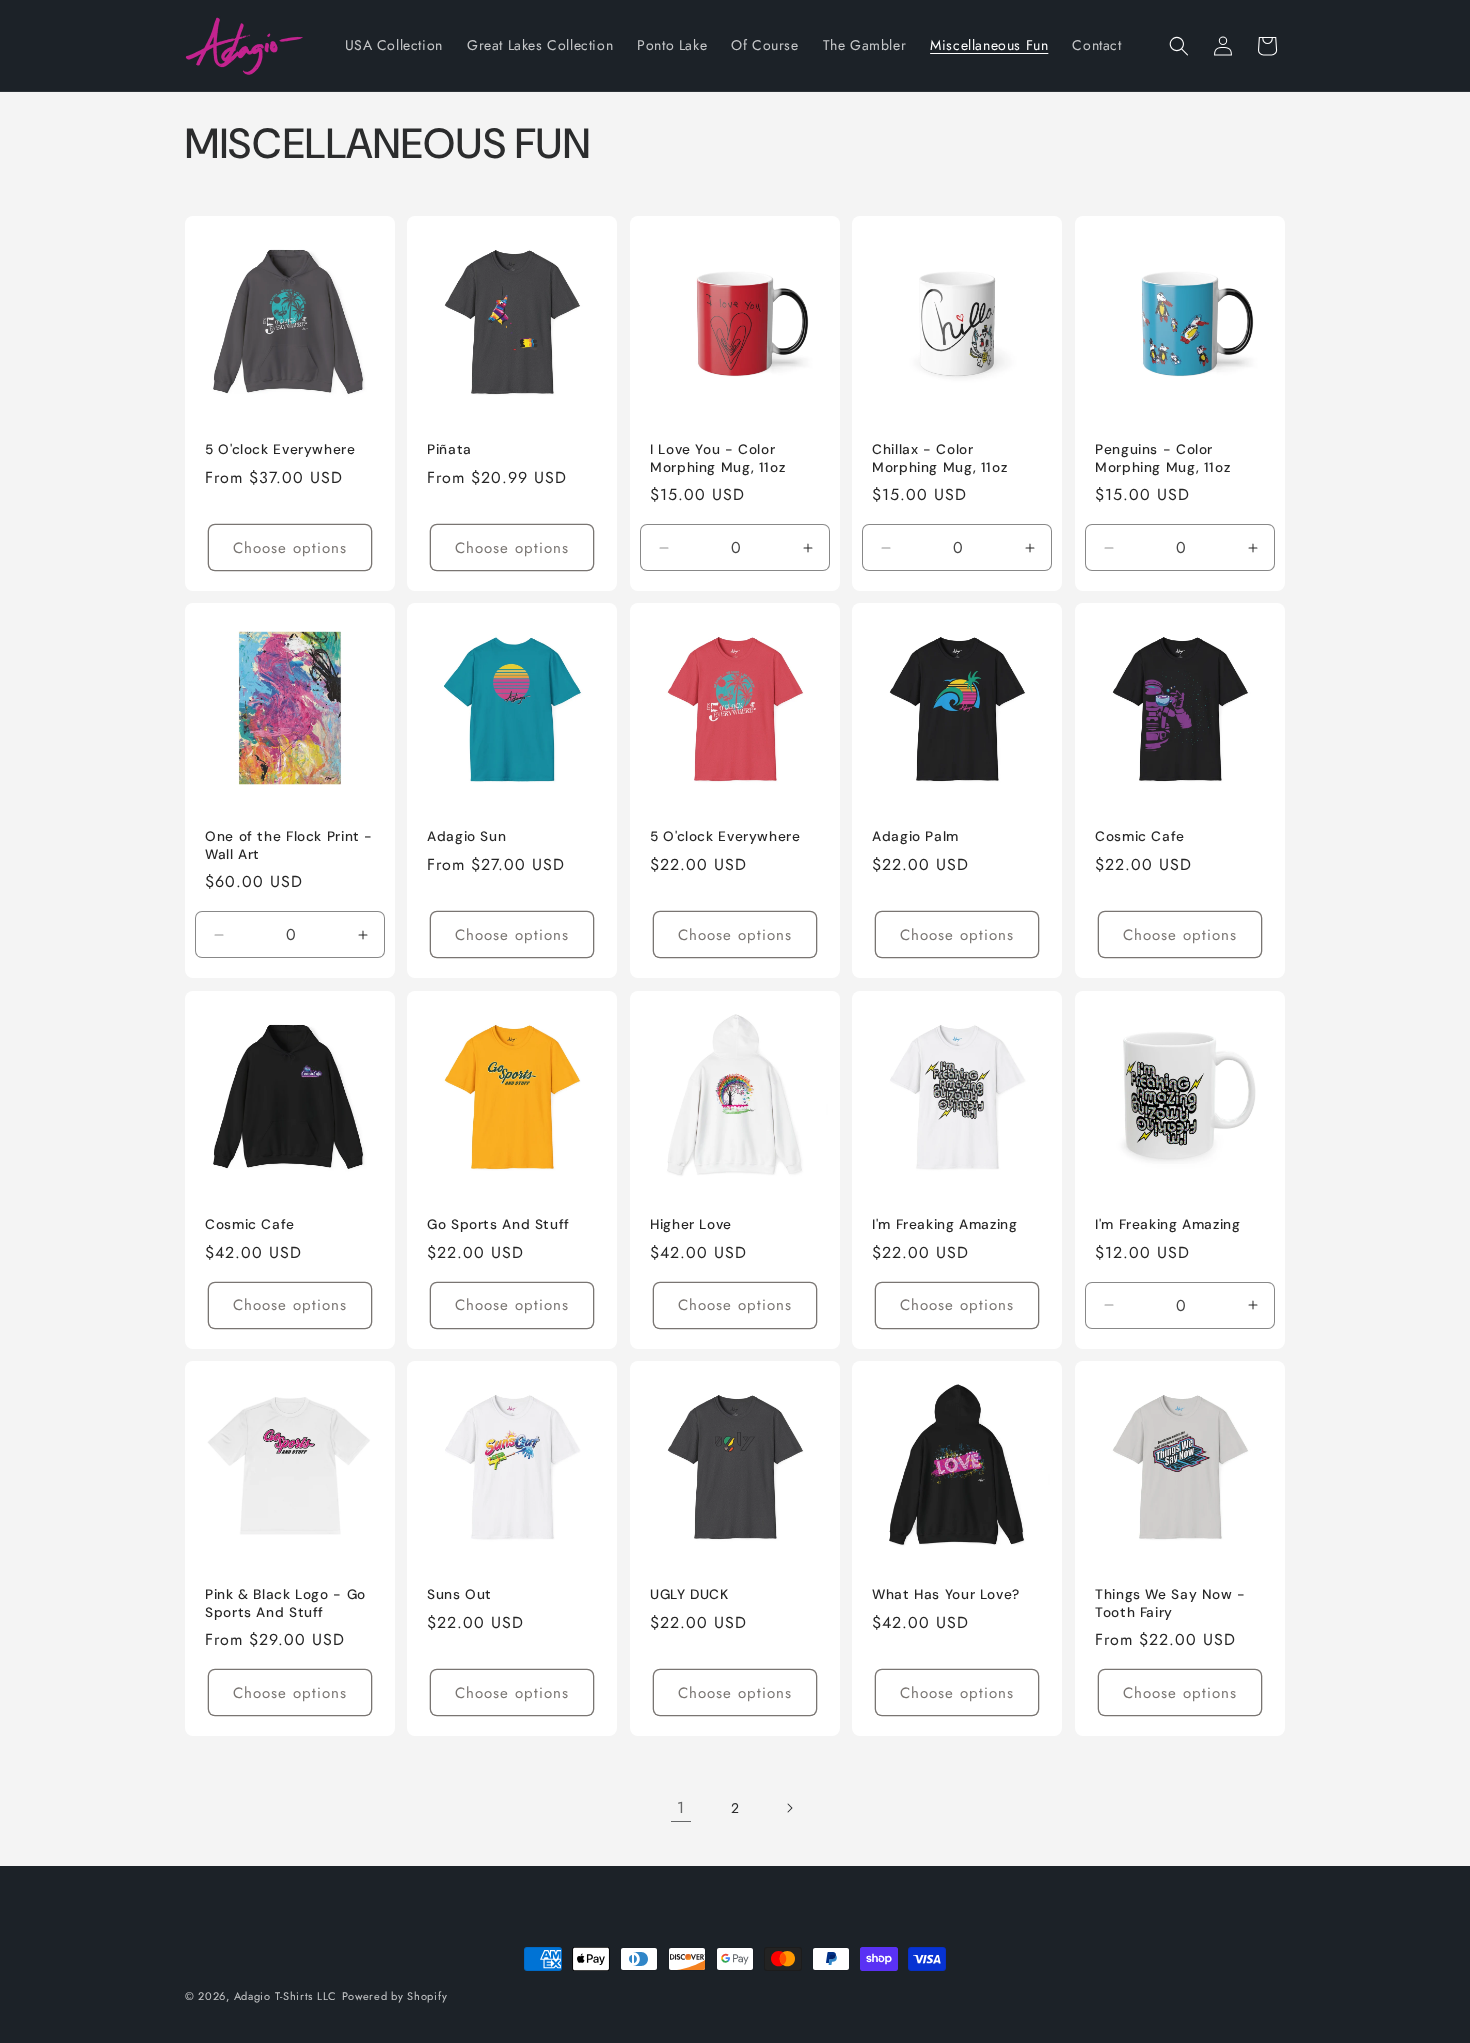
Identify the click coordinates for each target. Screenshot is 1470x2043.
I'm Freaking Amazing (945, 1224)
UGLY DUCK (689, 1594)
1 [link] (681, 1807)
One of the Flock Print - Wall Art (289, 846)
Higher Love (691, 1224)
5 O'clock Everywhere (280, 449)
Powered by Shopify (395, 1996)
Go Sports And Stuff (498, 1224)
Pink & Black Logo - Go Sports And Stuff (285, 1603)
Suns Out (459, 1594)
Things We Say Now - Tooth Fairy (1170, 1603)
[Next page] (789, 1808)
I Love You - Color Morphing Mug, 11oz (717, 458)
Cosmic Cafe (1140, 837)
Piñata (449, 449)
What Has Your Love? (946, 1594)
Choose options (290, 548)
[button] (1179, 46)
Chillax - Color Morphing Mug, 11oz (939, 458)
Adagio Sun (466, 837)
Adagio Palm (915, 837)
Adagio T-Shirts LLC (285, 1996)
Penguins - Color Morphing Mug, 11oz (1162, 458)
